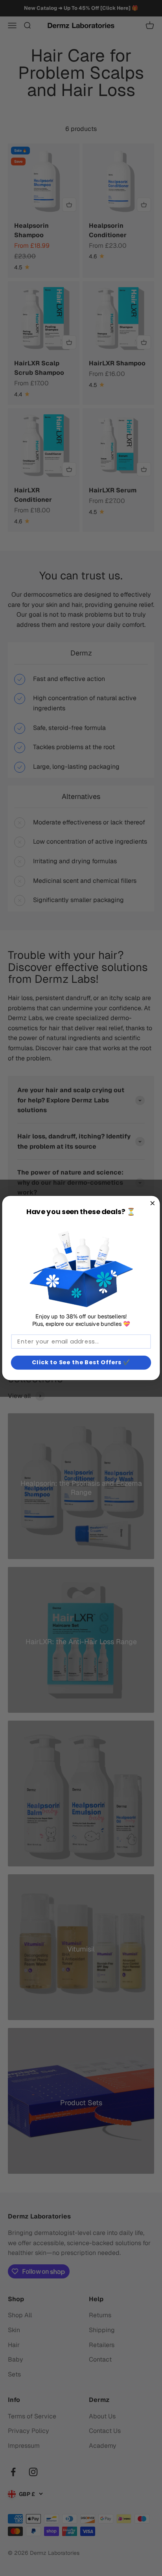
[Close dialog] (152, 1203)
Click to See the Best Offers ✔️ (81, 1362)
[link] (81, 1265)
